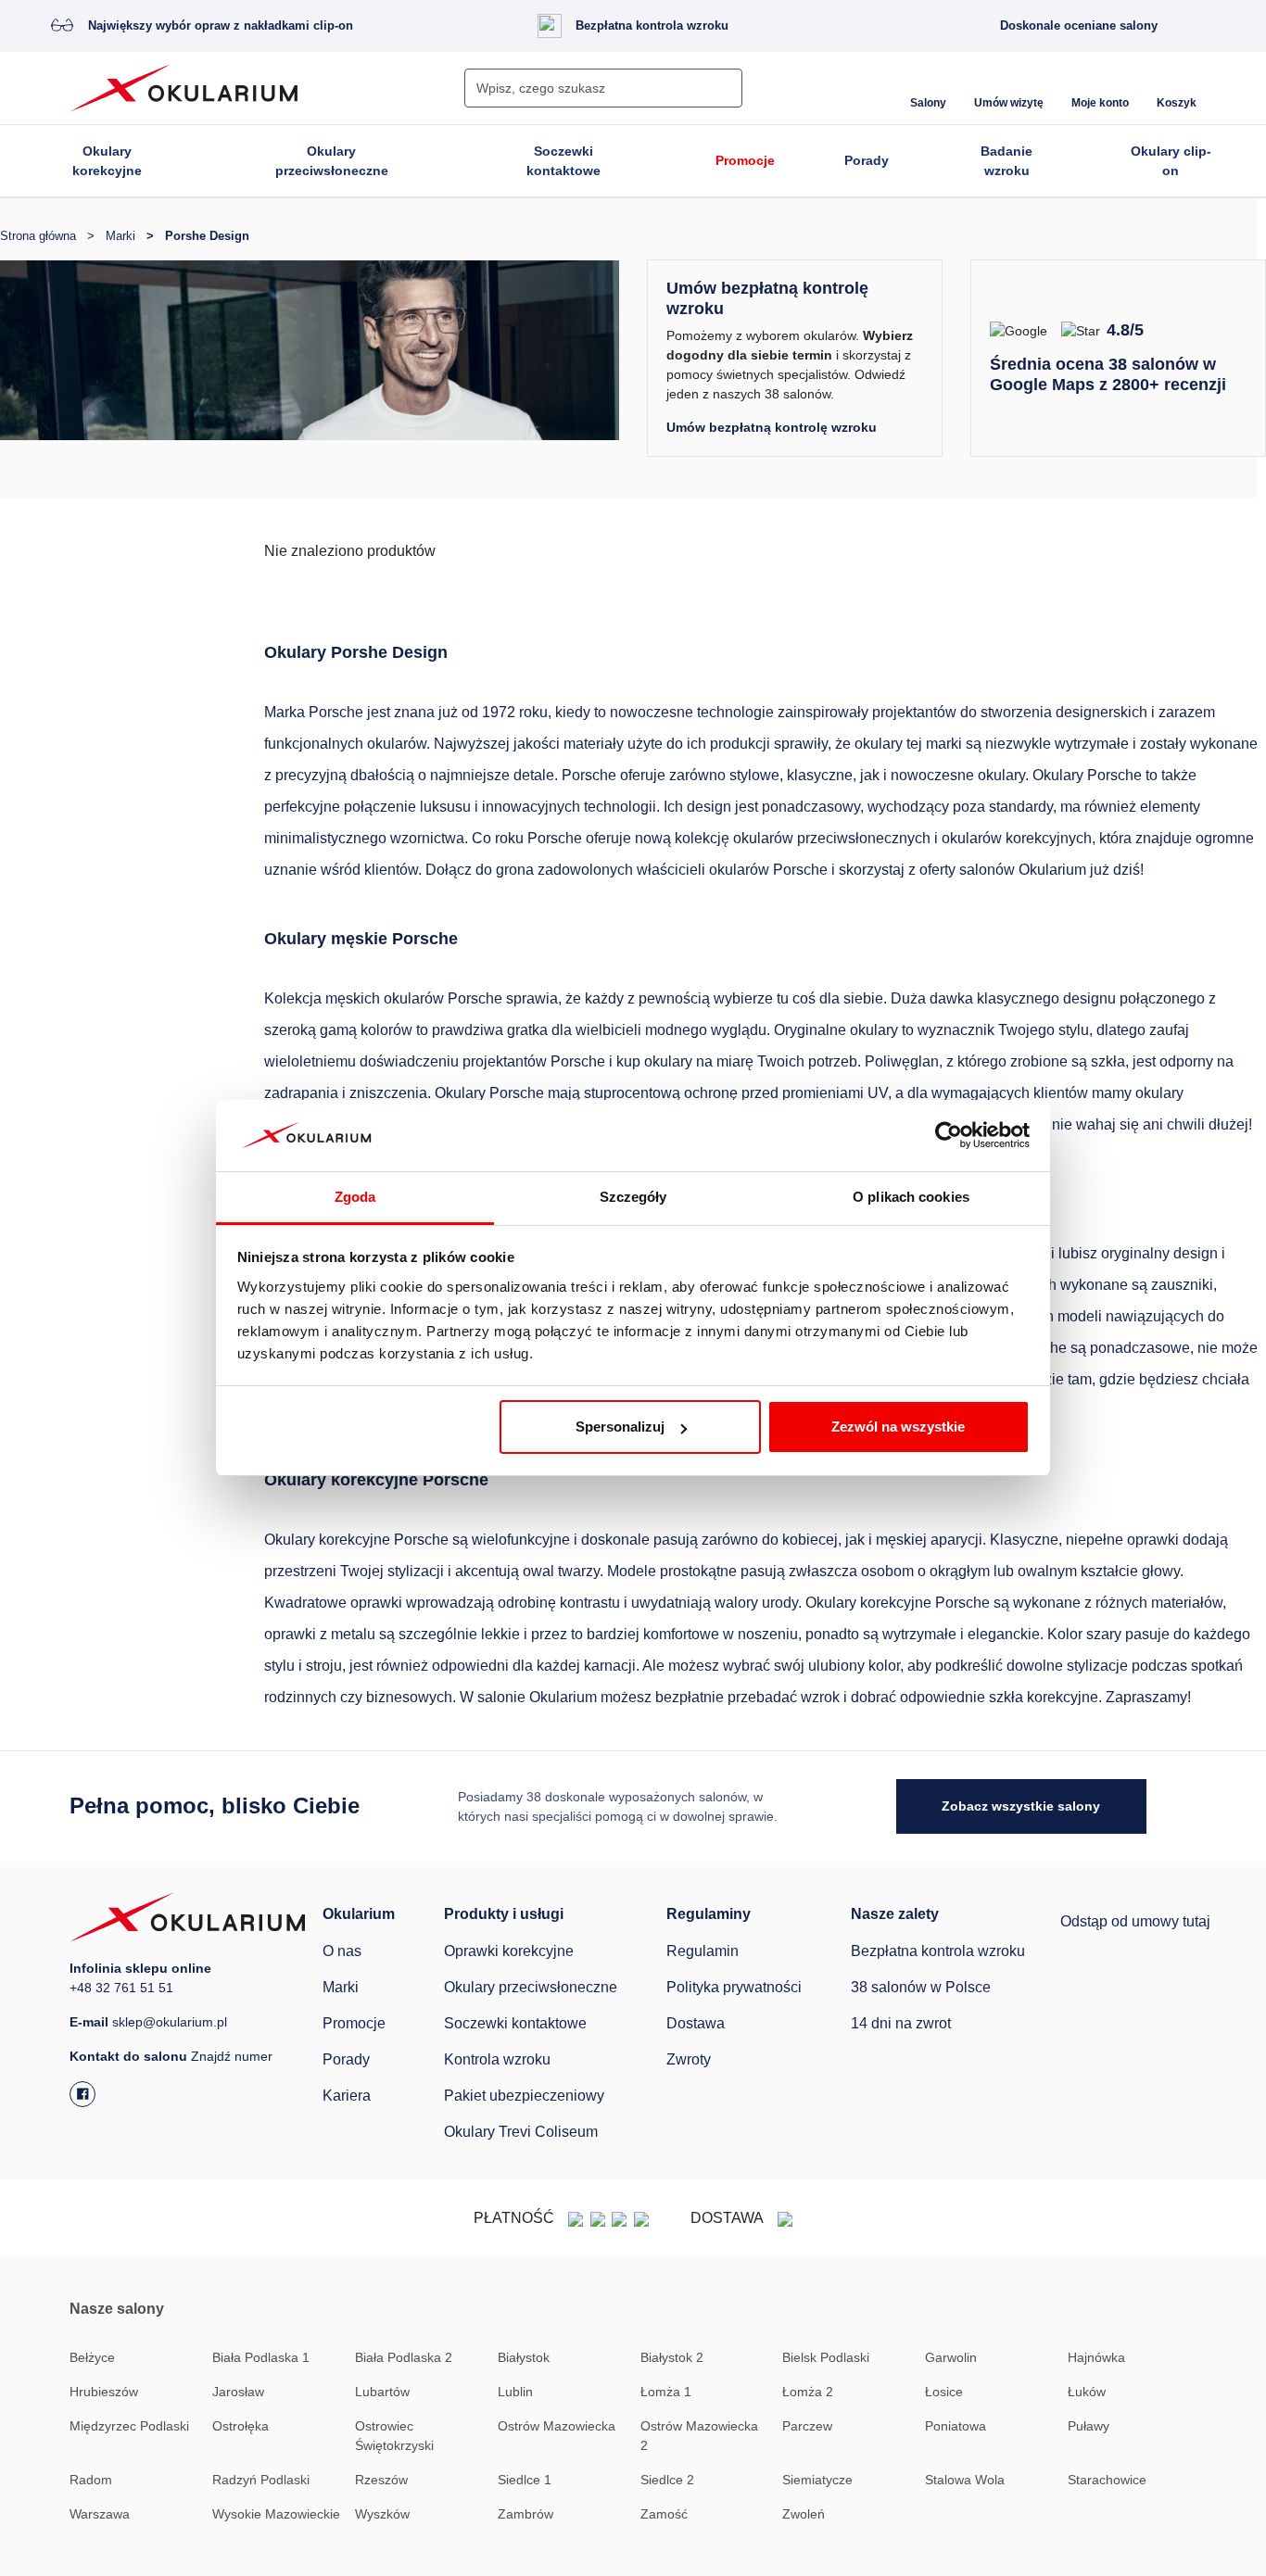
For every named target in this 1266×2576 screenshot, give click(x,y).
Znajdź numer (232, 2056)
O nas (342, 1951)
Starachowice (1107, 2480)
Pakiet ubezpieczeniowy (524, 2096)
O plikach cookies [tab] (911, 1197)
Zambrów (525, 2514)
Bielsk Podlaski (826, 2357)
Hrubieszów (104, 2392)
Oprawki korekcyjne (509, 1951)
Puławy (1089, 2426)
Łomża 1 (666, 2392)
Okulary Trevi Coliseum (521, 2132)
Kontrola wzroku (497, 2059)
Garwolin (951, 2357)
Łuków (1087, 2392)
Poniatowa (956, 2426)
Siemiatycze (817, 2480)
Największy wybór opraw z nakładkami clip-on (221, 25)
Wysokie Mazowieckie (276, 2514)
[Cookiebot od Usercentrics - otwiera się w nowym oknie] (949, 1136)
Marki (341, 1987)
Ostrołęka (241, 2426)
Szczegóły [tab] (633, 1197)
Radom (91, 2480)
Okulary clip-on (1171, 161)
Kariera (347, 2096)
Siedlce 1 (525, 2480)
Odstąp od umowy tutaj (1135, 1921)
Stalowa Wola (965, 2480)
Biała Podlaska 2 (404, 2357)
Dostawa (696, 2023)
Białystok (524, 2357)
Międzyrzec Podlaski (129, 2426)
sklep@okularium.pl (170, 2022)
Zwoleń (804, 2514)
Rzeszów (381, 2480)
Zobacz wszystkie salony (1021, 1806)
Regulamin (703, 1951)
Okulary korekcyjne (107, 161)
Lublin (515, 2392)
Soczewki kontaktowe (563, 161)
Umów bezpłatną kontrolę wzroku (772, 427)
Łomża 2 (808, 2392)
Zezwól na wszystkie (898, 1427)
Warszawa (100, 2514)
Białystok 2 (672, 2357)
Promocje (745, 160)
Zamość (664, 2514)
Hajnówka (1096, 2357)
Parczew (807, 2426)
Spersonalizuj (620, 1427)
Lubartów (382, 2392)
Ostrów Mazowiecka (557, 2426)
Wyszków (382, 2514)
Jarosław (238, 2392)
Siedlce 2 (667, 2480)
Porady (867, 160)
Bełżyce (92, 2357)
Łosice (944, 2392)
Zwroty (689, 2059)
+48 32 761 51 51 (121, 1988)
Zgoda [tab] (355, 1197)
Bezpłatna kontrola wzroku (652, 25)
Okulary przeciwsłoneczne (332, 161)
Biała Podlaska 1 (261, 2357)
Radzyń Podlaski (261, 2480)
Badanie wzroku (1006, 161)
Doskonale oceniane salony (1079, 25)
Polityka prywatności (734, 1987)
